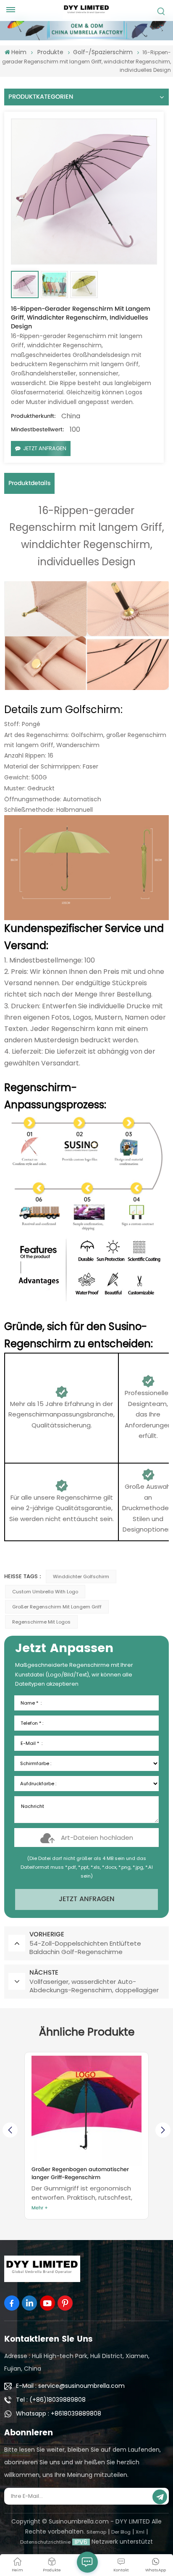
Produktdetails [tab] (29, 483)
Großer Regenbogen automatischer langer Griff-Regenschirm (80, 2174)
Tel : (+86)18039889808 (51, 2400)
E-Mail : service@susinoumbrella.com (70, 2386)
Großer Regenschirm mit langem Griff (57, 1607)
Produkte (50, 52)
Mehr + (40, 2208)
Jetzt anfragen (45, 448)
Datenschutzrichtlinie (45, 2542)
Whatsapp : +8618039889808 (59, 2413)
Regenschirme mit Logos (41, 1622)
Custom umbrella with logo (45, 1592)
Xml (140, 2532)
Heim (19, 52)
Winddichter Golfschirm (81, 1577)
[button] (163, 2130)
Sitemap (96, 2532)
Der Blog (121, 2532)
